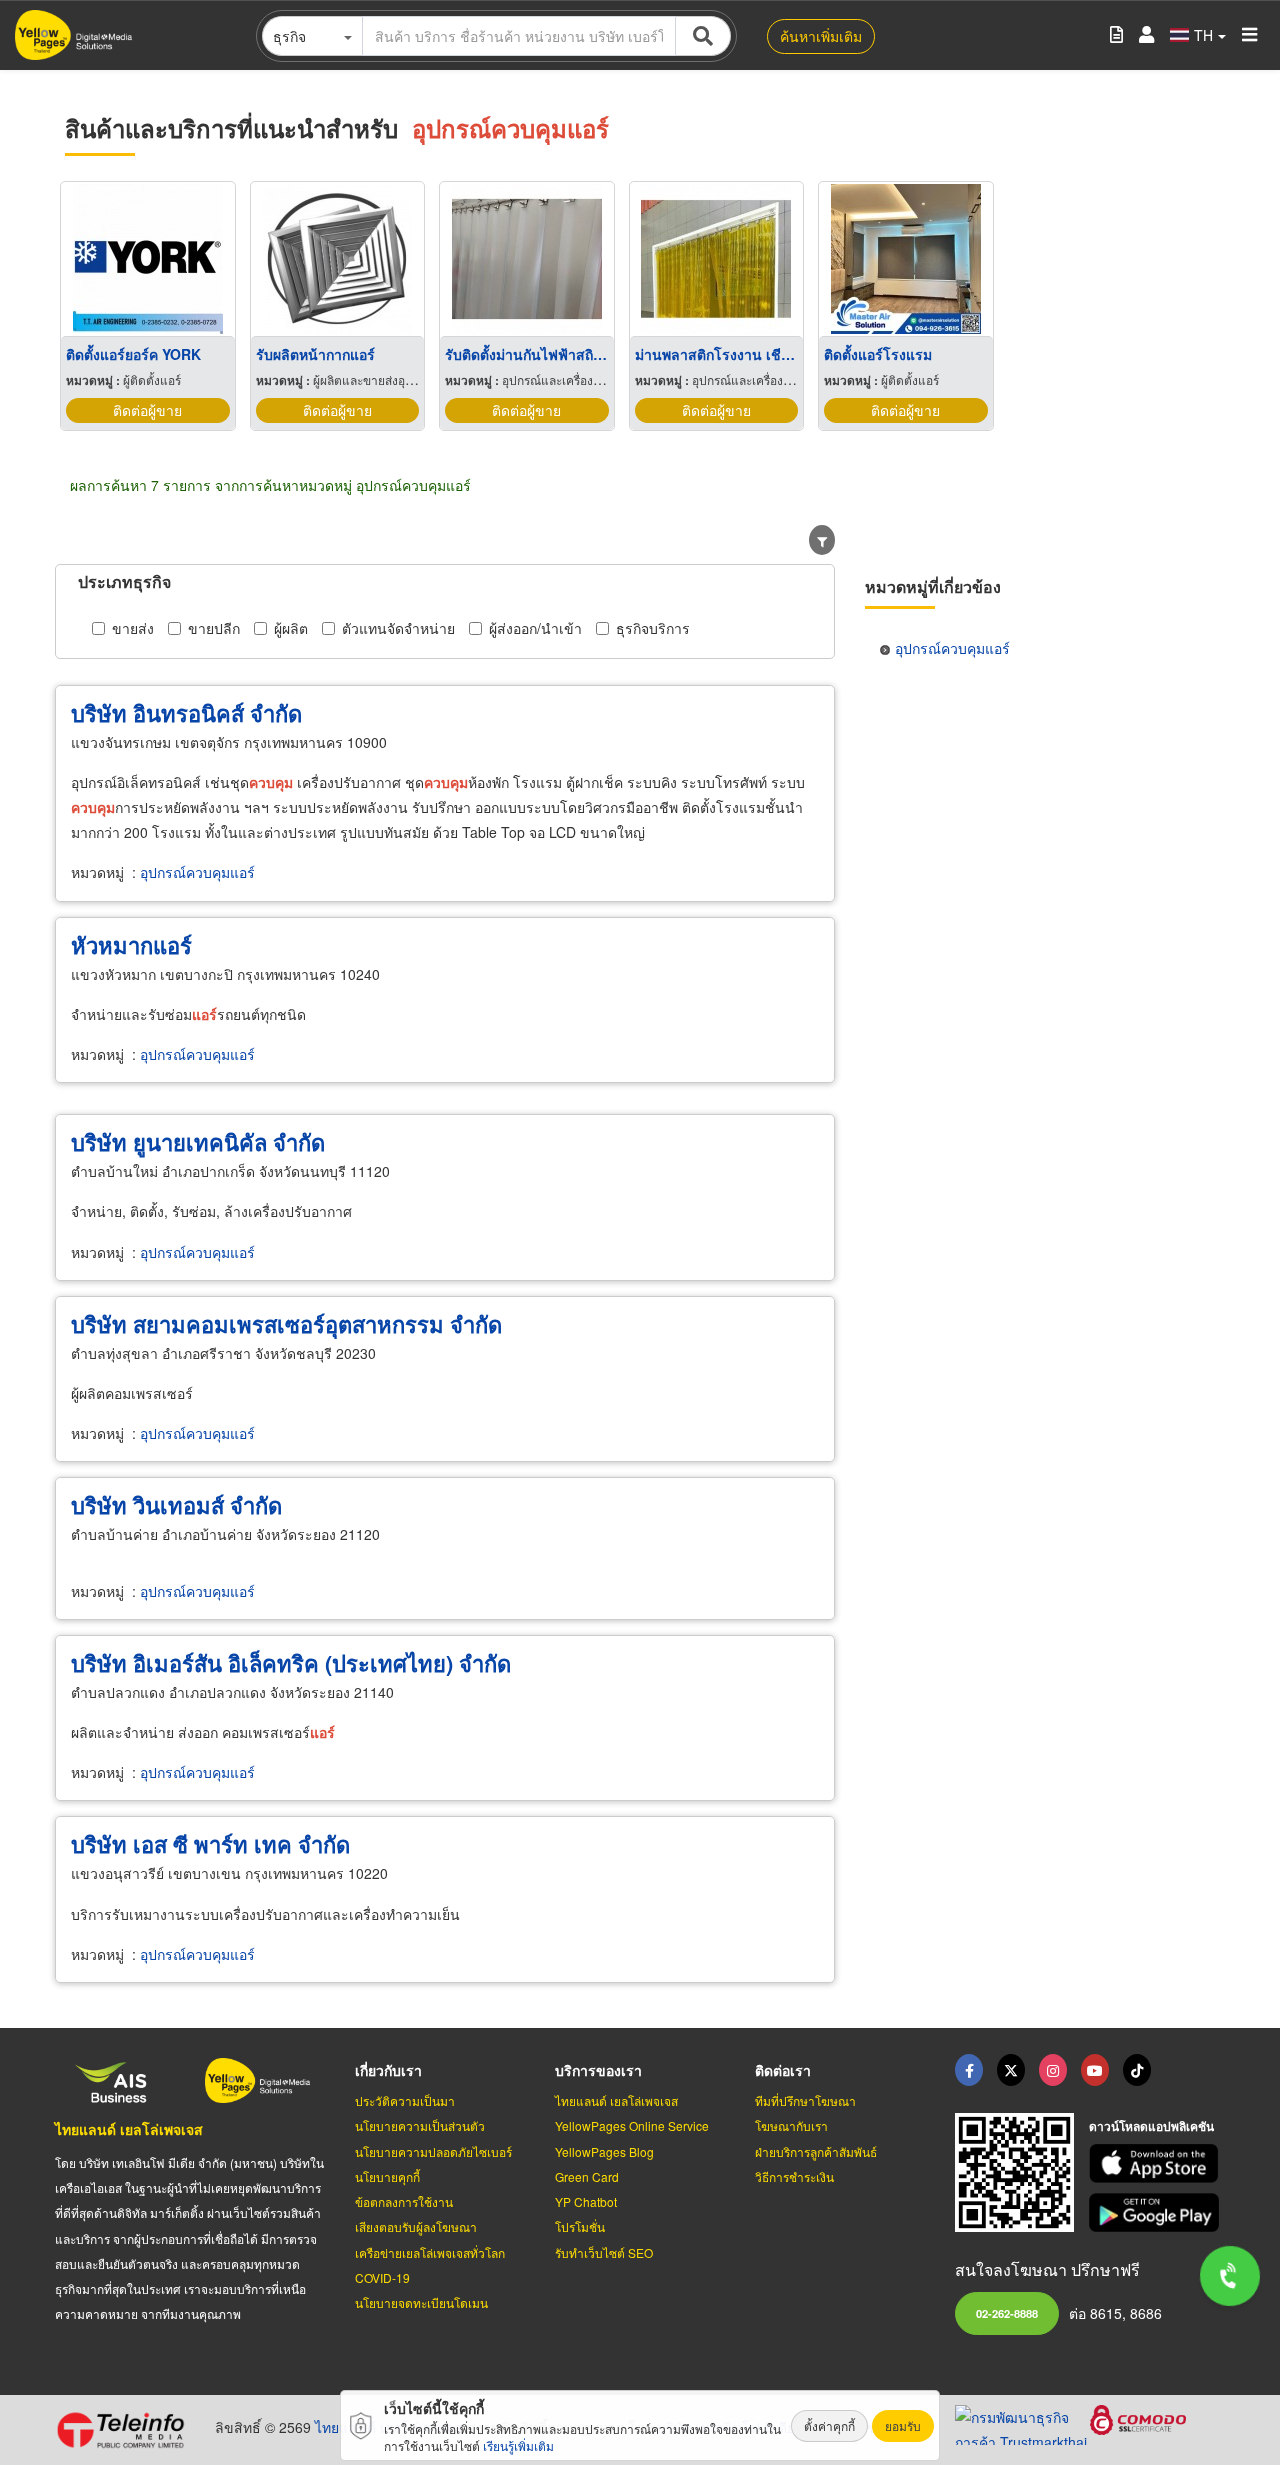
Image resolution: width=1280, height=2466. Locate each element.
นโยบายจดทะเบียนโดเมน (421, 2302)
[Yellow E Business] (969, 2070)
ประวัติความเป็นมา (405, 2100)
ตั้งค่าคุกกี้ (829, 2425)
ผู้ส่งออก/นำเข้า (535, 628)
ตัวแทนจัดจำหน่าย (398, 628)
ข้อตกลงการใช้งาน (404, 2201)
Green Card (587, 2176)
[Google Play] (1157, 2212)
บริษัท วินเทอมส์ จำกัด (176, 1505)
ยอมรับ (903, 2425)
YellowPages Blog (604, 2151)
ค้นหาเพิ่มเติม (821, 36)
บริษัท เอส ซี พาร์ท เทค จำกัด (210, 1844)
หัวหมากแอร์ (131, 945)
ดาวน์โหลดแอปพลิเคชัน (1151, 2126)
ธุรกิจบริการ (653, 628)
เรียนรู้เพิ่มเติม (518, 2445)
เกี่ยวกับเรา (388, 2070)
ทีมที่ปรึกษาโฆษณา (805, 2100)
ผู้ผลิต (291, 628)
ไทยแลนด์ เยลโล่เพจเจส (129, 2129)
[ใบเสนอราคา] (1116, 35)
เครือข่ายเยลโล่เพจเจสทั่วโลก (430, 2252)
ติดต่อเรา (783, 2070)
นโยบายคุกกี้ (387, 2176)
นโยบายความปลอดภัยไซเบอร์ (433, 2151)
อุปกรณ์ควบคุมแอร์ (197, 872)
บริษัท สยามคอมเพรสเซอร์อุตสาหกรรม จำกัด (286, 1324)
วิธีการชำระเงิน (794, 2176)
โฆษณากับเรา (791, 2125)
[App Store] (1157, 2163)
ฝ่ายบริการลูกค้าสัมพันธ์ (816, 2151)
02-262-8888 (1007, 2313)
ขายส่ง (133, 628)
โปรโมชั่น (580, 2226)
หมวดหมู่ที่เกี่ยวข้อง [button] (933, 586)
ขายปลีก (214, 628)
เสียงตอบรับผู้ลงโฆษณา (416, 2226)
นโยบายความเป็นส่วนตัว (420, 2125)
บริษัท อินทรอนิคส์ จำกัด (186, 713)
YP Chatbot (586, 2201)
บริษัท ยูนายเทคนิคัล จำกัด (198, 1142)
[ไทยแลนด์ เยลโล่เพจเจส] (1011, 2070)
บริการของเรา (598, 2070)
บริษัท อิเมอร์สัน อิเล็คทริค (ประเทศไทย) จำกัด (291, 1663)
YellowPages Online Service (632, 2125)
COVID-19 (382, 2277)
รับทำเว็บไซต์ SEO (604, 2252)
